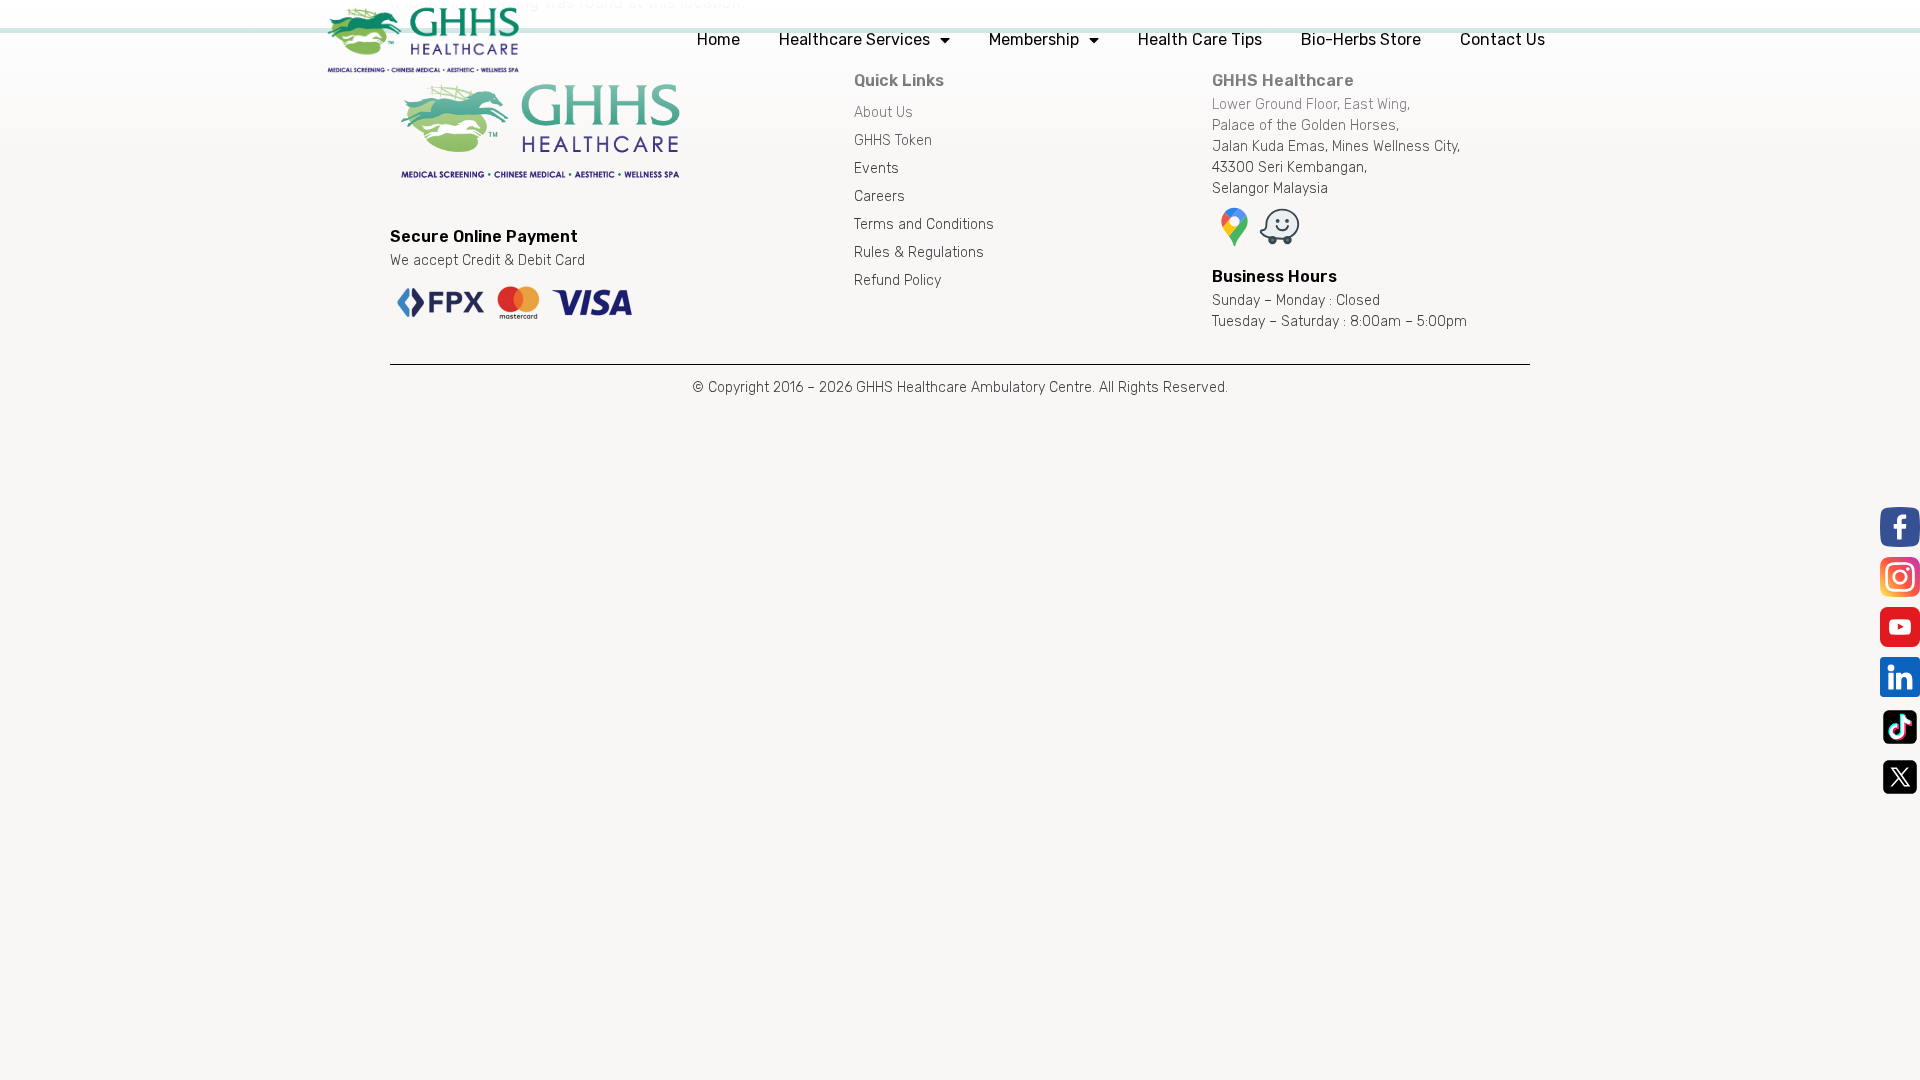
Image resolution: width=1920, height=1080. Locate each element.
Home (718, 39)
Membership (1034, 39)
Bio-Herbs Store (1361, 39)
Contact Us (1502, 39)
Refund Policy (897, 280)
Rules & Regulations (919, 252)
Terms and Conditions (924, 224)
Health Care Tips (1200, 39)
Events (876, 168)
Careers (879, 196)
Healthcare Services (854, 39)
